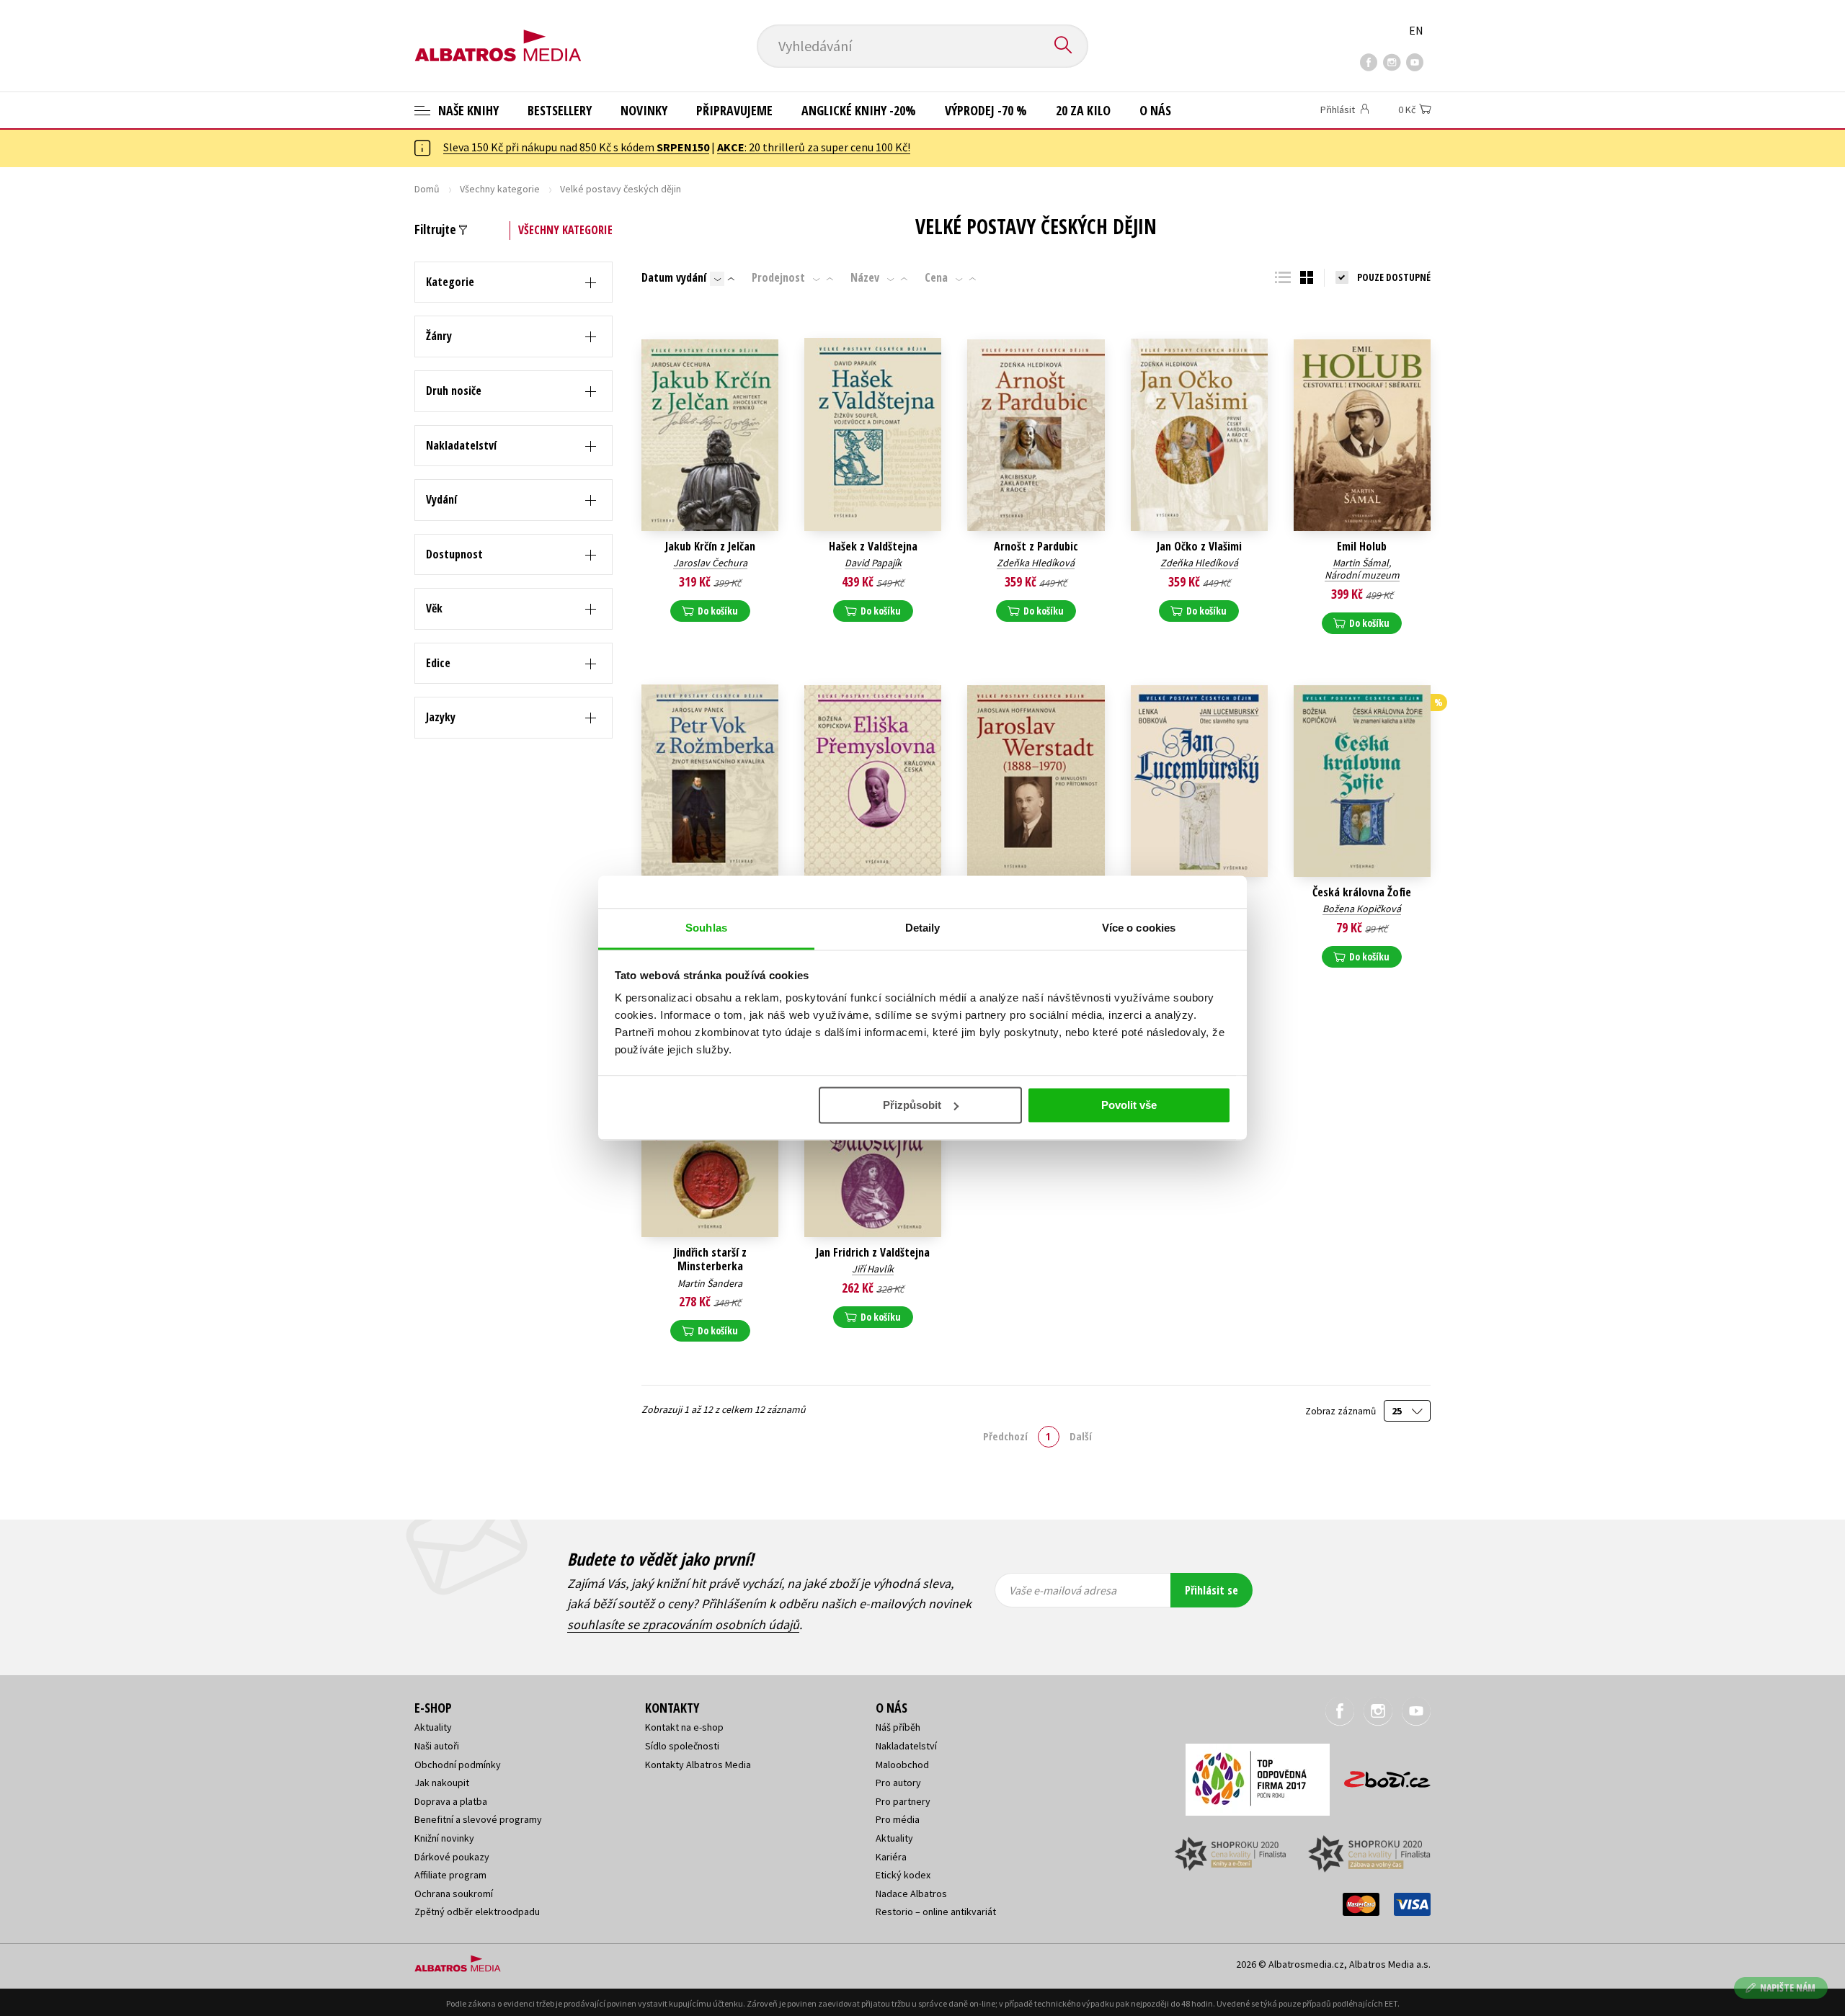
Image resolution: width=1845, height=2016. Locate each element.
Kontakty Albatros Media (698, 1765)
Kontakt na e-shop (684, 1727)
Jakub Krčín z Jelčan (710, 547)
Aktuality (433, 1727)
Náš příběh (898, 1727)
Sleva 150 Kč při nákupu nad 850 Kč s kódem (576, 147)
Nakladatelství (906, 1746)
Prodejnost (778, 277)
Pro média (898, 1819)
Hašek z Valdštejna (873, 547)
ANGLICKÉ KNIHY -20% (859, 110)
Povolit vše (1129, 1105)
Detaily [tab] (923, 928)
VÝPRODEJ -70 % (986, 110)
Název (865, 277)
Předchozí (1005, 1436)
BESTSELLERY (560, 110)
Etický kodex (903, 1875)
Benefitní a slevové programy (478, 1819)
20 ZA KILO (1083, 110)
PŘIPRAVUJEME (734, 110)
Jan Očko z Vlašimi (1199, 547)
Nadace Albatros (911, 1894)
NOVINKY (644, 110)
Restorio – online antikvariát (936, 1912)
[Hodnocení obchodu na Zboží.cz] (1380, 1775)
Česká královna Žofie (1362, 892)
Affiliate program (450, 1875)
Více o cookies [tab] (1139, 928)
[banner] (498, 34)
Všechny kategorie (500, 189)
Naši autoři (437, 1746)
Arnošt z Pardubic (1036, 547)
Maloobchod (902, 1765)
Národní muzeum (1362, 575)
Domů (427, 189)
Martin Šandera (710, 1283)
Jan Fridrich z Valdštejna (873, 1253)
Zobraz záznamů (1342, 1411)
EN (1416, 30)
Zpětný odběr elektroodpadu (477, 1912)
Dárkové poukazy (452, 1857)
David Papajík (873, 563)
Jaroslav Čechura (710, 563)
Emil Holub (1362, 547)
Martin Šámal (1361, 563)
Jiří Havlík (873, 1269)
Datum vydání (674, 277)
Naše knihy (467, 110)
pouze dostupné (1394, 277)
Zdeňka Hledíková (1036, 563)
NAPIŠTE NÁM (1788, 1988)
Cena (936, 277)
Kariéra (891, 1857)
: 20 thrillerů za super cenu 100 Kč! (814, 147)
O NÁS (1155, 110)
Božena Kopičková (1362, 909)
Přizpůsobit (912, 1105)
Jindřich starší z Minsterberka (710, 1259)
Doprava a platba (451, 1801)
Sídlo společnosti (682, 1746)
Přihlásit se (1212, 1590)
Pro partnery (903, 1801)
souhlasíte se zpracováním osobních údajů (683, 1624)
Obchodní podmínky (458, 1765)
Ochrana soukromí (454, 1894)
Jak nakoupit (442, 1783)
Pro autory (898, 1783)
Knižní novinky (444, 1838)
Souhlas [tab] (706, 928)
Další (1081, 1436)
